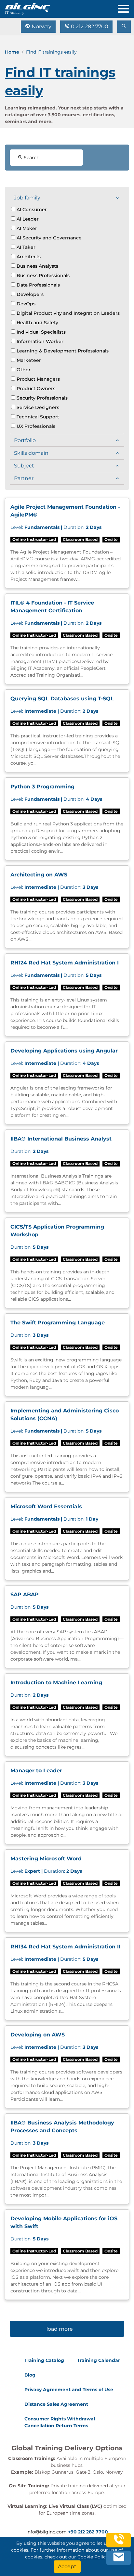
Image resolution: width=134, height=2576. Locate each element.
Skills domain (31, 453)
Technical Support (37, 417)
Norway (41, 26)
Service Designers (37, 407)
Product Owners (35, 389)
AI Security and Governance (48, 238)
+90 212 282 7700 (88, 2532)
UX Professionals (35, 426)
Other (23, 370)
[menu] (126, 7)
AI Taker (25, 247)
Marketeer (28, 360)
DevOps (25, 304)
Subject (24, 466)
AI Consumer (31, 210)
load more (60, 2329)
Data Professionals (38, 285)
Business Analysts (37, 266)
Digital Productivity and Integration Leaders (67, 313)
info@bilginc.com (47, 2532)
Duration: (56, 527)
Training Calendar (99, 2360)
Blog (30, 2375)
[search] (124, 27)
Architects (28, 257)
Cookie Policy (93, 2557)
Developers (29, 294)
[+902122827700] (119, 2544)
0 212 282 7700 (89, 26)
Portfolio (25, 440)
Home (12, 52)
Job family (27, 198)
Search (31, 158)
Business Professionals (42, 275)
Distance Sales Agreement (56, 2404)
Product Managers (38, 379)
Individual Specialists (40, 332)
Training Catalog (44, 2360)
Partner (24, 478)
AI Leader (27, 219)
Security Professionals (41, 398)
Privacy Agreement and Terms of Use (69, 2390)
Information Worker (39, 341)
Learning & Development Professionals (62, 351)
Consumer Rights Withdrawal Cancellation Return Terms (60, 2422)
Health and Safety (37, 323)
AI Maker (26, 228)
